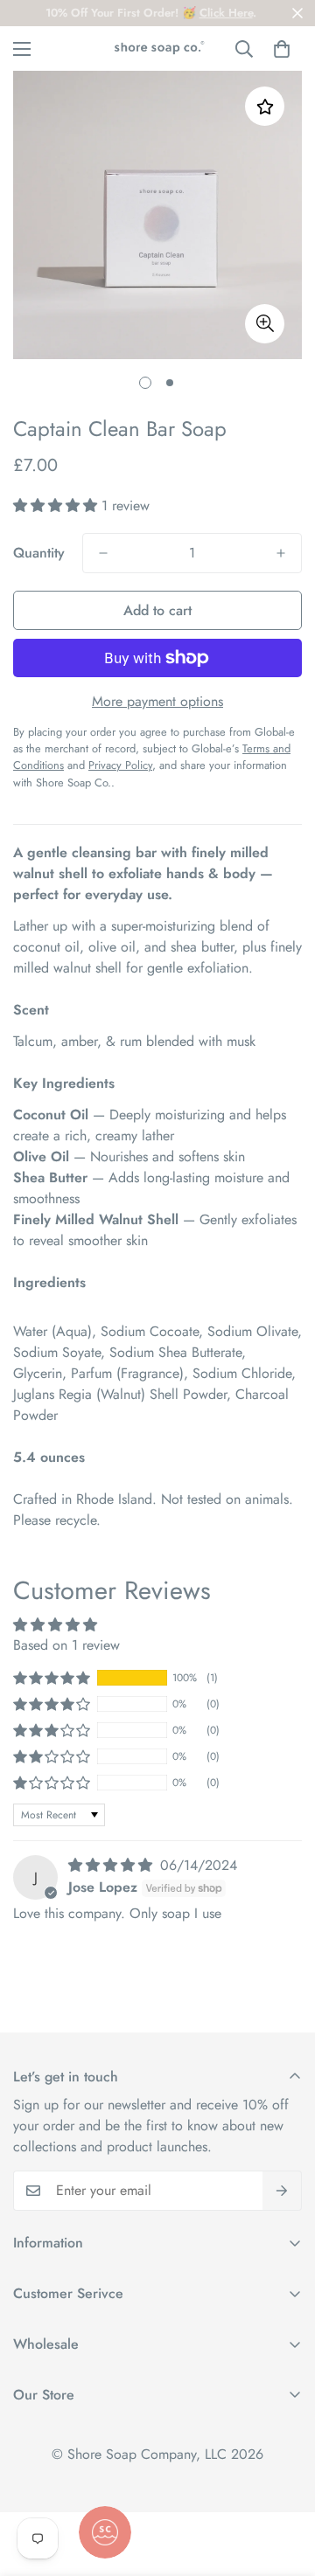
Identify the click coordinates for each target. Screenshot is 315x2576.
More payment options (157, 701)
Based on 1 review (66, 1645)
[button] (282, 49)
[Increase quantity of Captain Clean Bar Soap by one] (281, 553)
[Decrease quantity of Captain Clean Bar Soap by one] (103, 553)
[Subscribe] (282, 2191)
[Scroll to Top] (283, 2483)
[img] (112, 1865)
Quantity (39, 553)
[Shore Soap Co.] (157, 48)
